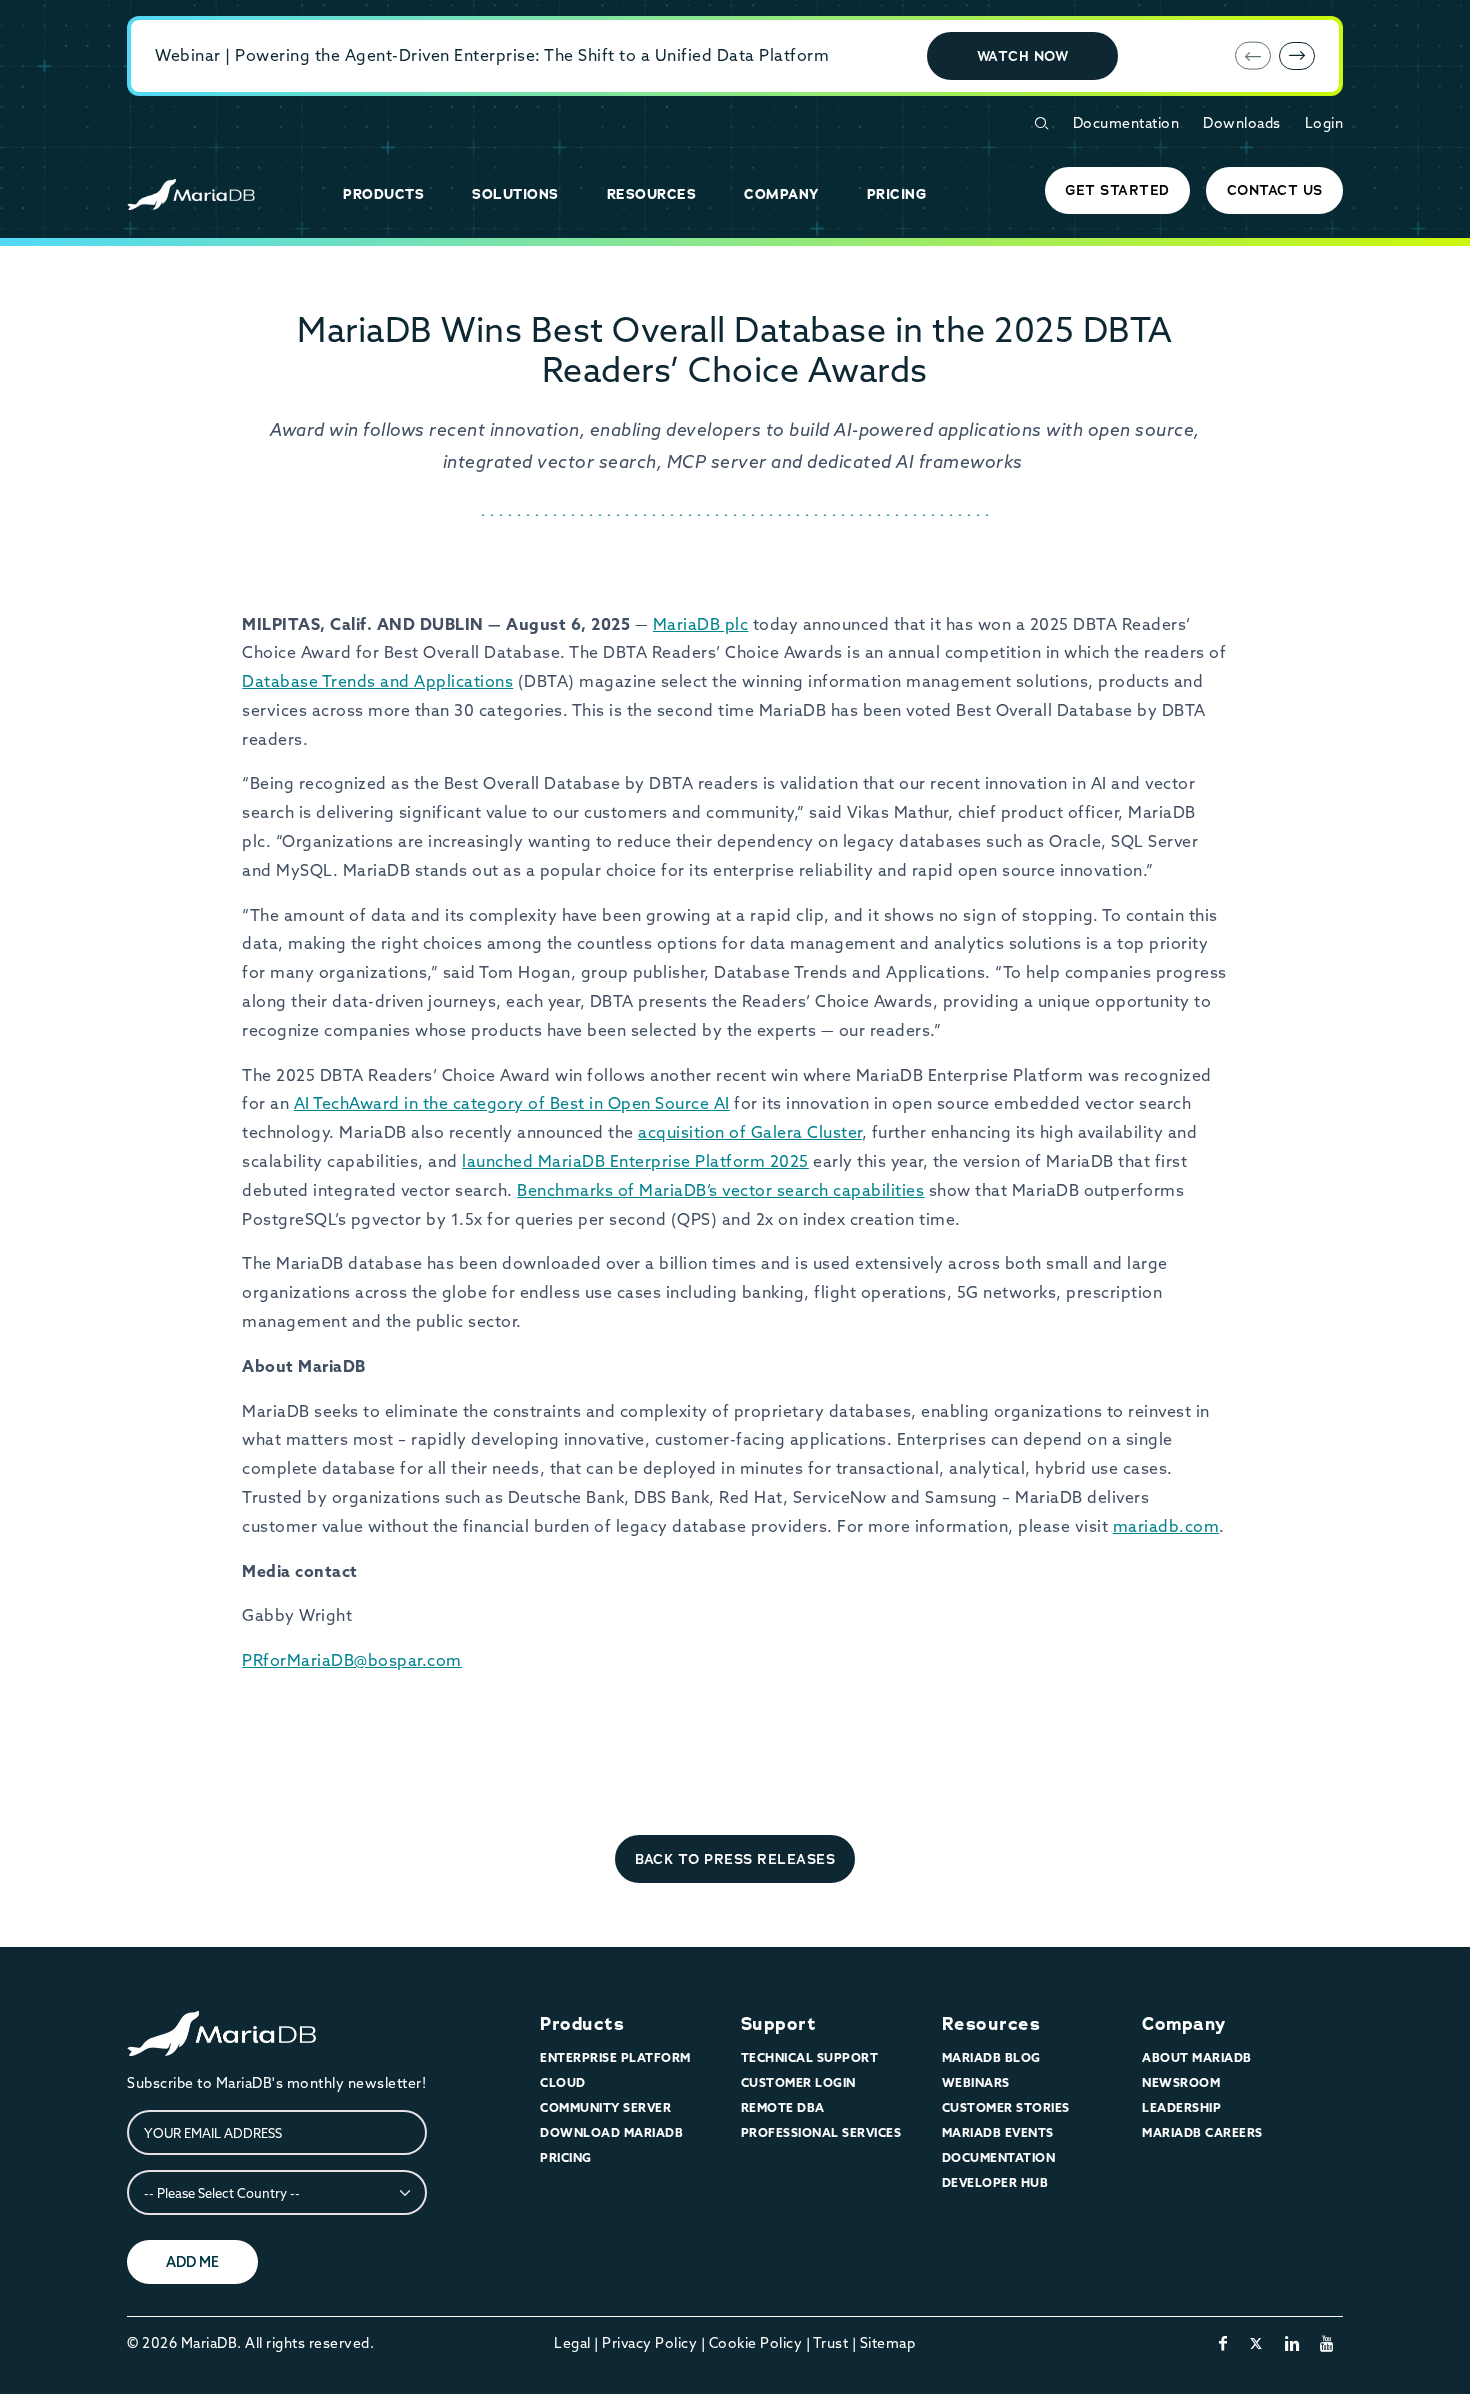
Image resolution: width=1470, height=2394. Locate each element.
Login (1324, 123)
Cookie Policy (756, 2343)
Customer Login (798, 2082)
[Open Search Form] (1041, 123)
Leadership (1181, 2107)
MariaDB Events (998, 2132)
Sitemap (888, 2343)
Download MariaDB (611, 2132)
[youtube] (1327, 2343)
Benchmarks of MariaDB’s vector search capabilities (720, 1190)
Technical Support (810, 2057)
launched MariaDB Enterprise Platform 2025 (635, 1161)
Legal (572, 2343)
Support (779, 2024)
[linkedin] (1292, 2343)
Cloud (563, 2082)
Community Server (605, 2107)
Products (582, 2024)
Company (1184, 2024)
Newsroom (1181, 2082)
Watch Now (1023, 56)
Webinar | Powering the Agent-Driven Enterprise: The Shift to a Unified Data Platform (492, 55)
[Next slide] (1297, 56)
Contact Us (1275, 190)
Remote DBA (783, 2107)
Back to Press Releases (735, 1859)
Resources (991, 2024)
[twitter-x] (1256, 2343)
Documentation (1126, 123)
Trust (831, 2343)
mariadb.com (1166, 1526)
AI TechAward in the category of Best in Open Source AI (512, 1103)
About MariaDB (1197, 2057)
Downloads (1242, 123)
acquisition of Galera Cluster (750, 1132)
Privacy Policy (649, 2343)
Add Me (192, 2262)
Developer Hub (995, 2182)
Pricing (566, 2157)
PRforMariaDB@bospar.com (352, 1660)
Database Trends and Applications (377, 681)
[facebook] (1223, 2343)
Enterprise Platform (615, 2057)
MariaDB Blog (991, 2057)
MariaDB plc (701, 624)
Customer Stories (1006, 2107)
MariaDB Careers (1202, 2132)
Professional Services (821, 2132)
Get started (1117, 190)
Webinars (976, 2082)
